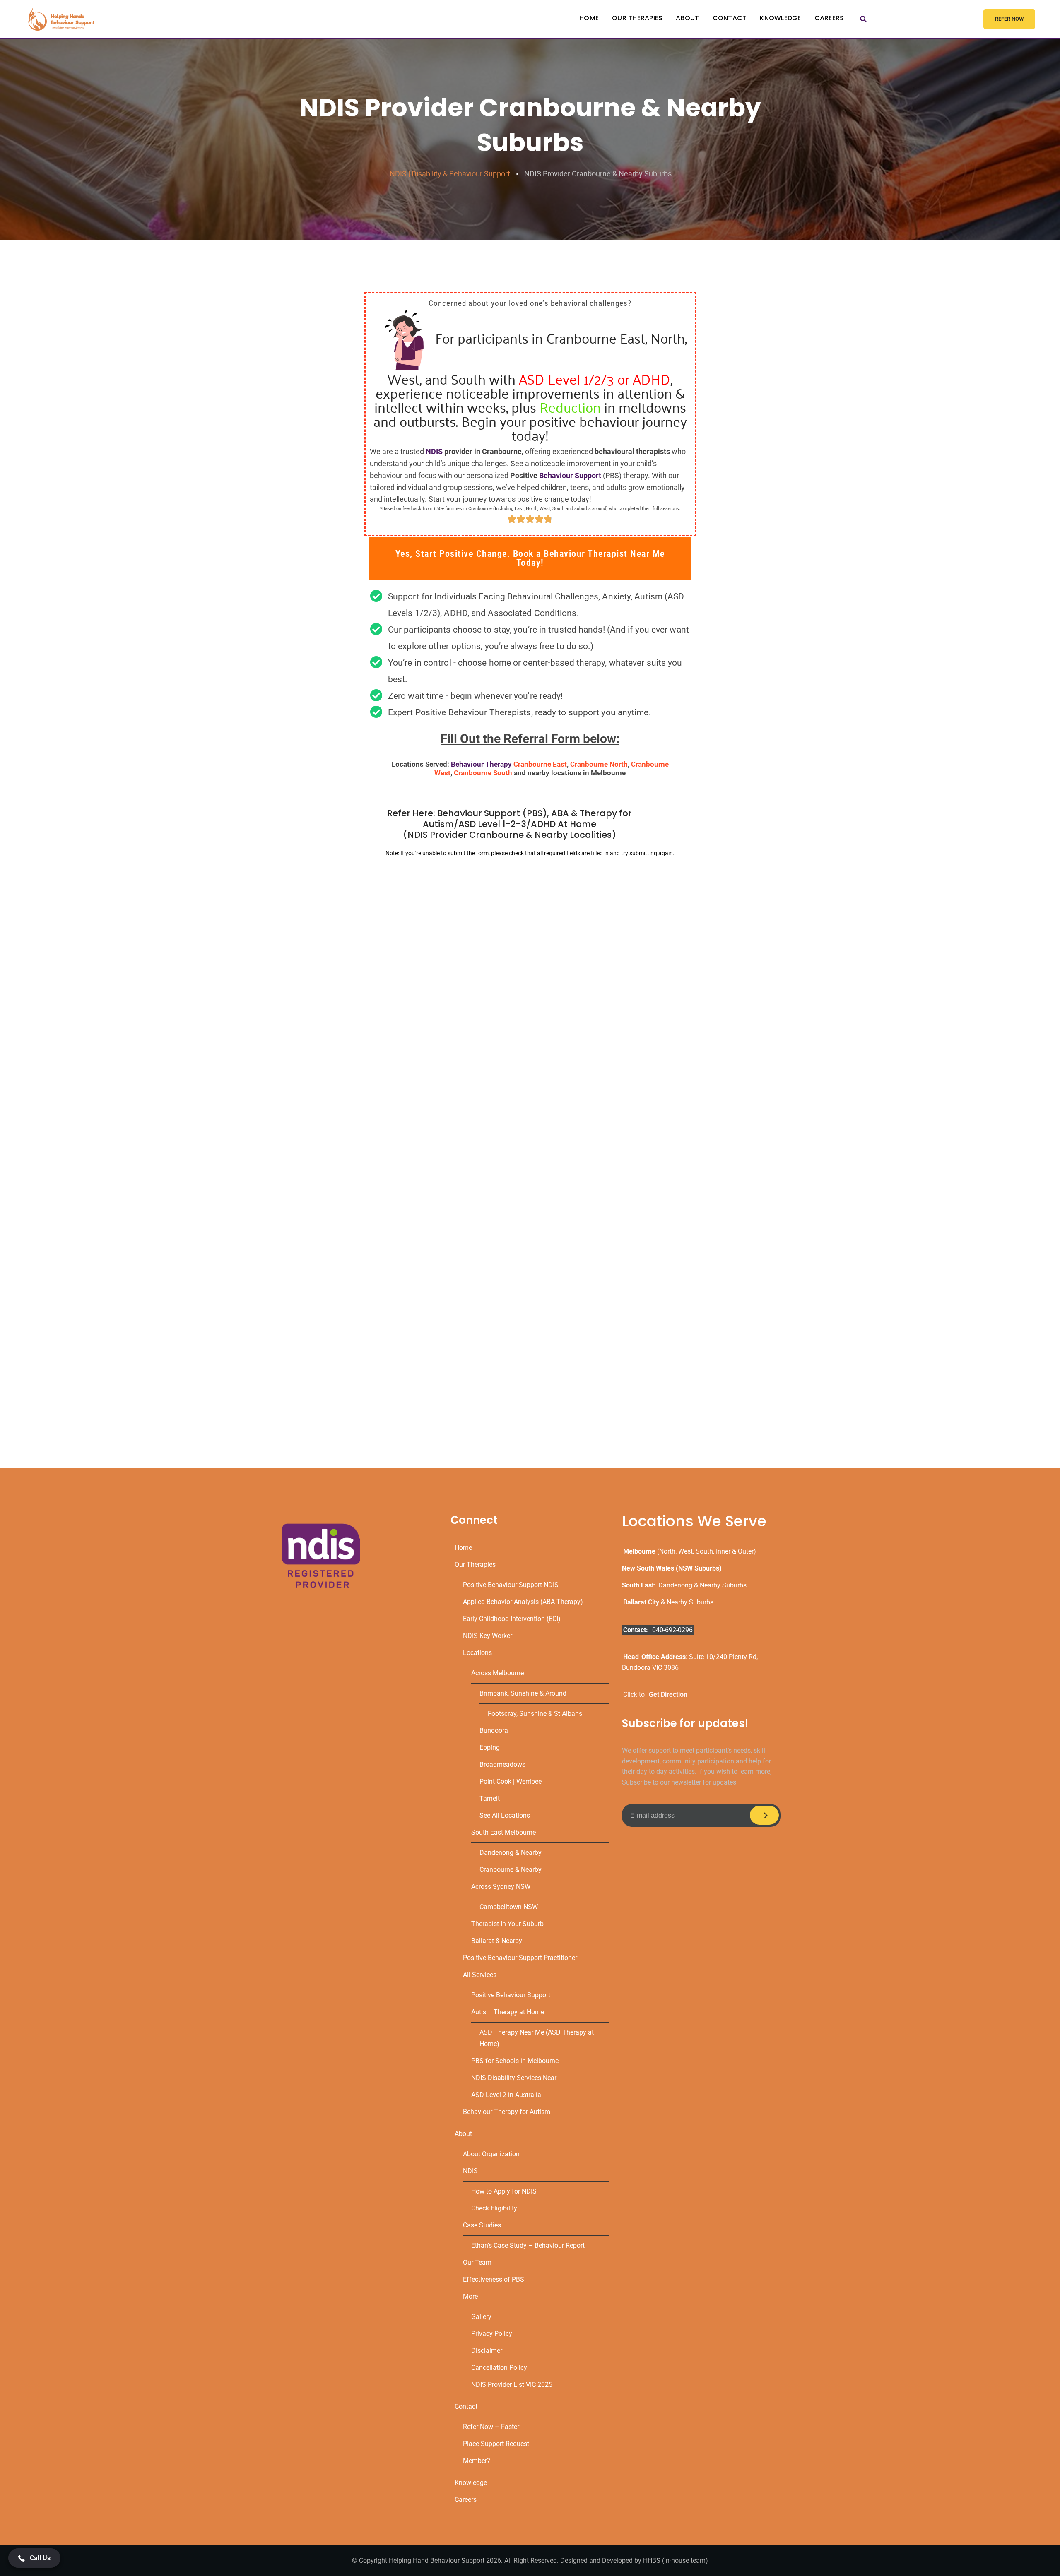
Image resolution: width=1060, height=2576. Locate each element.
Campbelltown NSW (509, 1907)
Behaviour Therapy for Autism (507, 2112)
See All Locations (505, 1815)
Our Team (477, 2262)
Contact (730, 18)
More (470, 2296)
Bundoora (494, 1731)
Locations (477, 1653)
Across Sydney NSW (501, 1887)
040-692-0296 (672, 1630)
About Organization (491, 2154)
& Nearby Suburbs (668, 1602)
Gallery (481, 2317)
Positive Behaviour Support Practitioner (520, 1958)
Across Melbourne (497, 1673)
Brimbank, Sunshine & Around (523, 1693)
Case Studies (482, 2225)
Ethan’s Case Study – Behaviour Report (528, 2245)
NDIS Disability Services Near (514, 2078)
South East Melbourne (503, 1832)
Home (589, 18)
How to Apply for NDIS (504, 2191)
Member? (477, 2461)
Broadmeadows (502, 1764)
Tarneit (490, 1798)
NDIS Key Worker (488, 1636)
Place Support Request (496, 2444)
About (687, 18)
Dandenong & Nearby (511, 1853)
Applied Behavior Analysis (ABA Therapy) (523, 1602)
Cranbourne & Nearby (511, 1870)
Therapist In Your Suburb (507, 1924)
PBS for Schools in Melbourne (515, 2061)
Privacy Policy (492, 2334)
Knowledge (780, 18)
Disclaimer (487, 2351)
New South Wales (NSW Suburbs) (672, 1568)
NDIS (434, 451)
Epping (490, 1747)
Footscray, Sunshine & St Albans (535, 1714)
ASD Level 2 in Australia (506, 2095)
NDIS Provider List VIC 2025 (512, 2385)
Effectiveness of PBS (494, 2279)
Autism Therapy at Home (508, 2012)
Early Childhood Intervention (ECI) (512, 1619)
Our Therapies (637, 18)
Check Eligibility (494, 2208)
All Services (480, 1975)
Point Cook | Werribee (511, 1781)
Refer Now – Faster (491, 2427)
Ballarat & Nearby (497, 1941)
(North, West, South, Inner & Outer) (690, 1551)
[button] (530, 558)
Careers (829, 18)
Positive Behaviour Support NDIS (511, 1585)
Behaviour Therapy (481, 764)
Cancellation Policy (499, 2368)
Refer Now (1009, 19)
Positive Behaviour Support (511, 1995)
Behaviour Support (570, 475)
